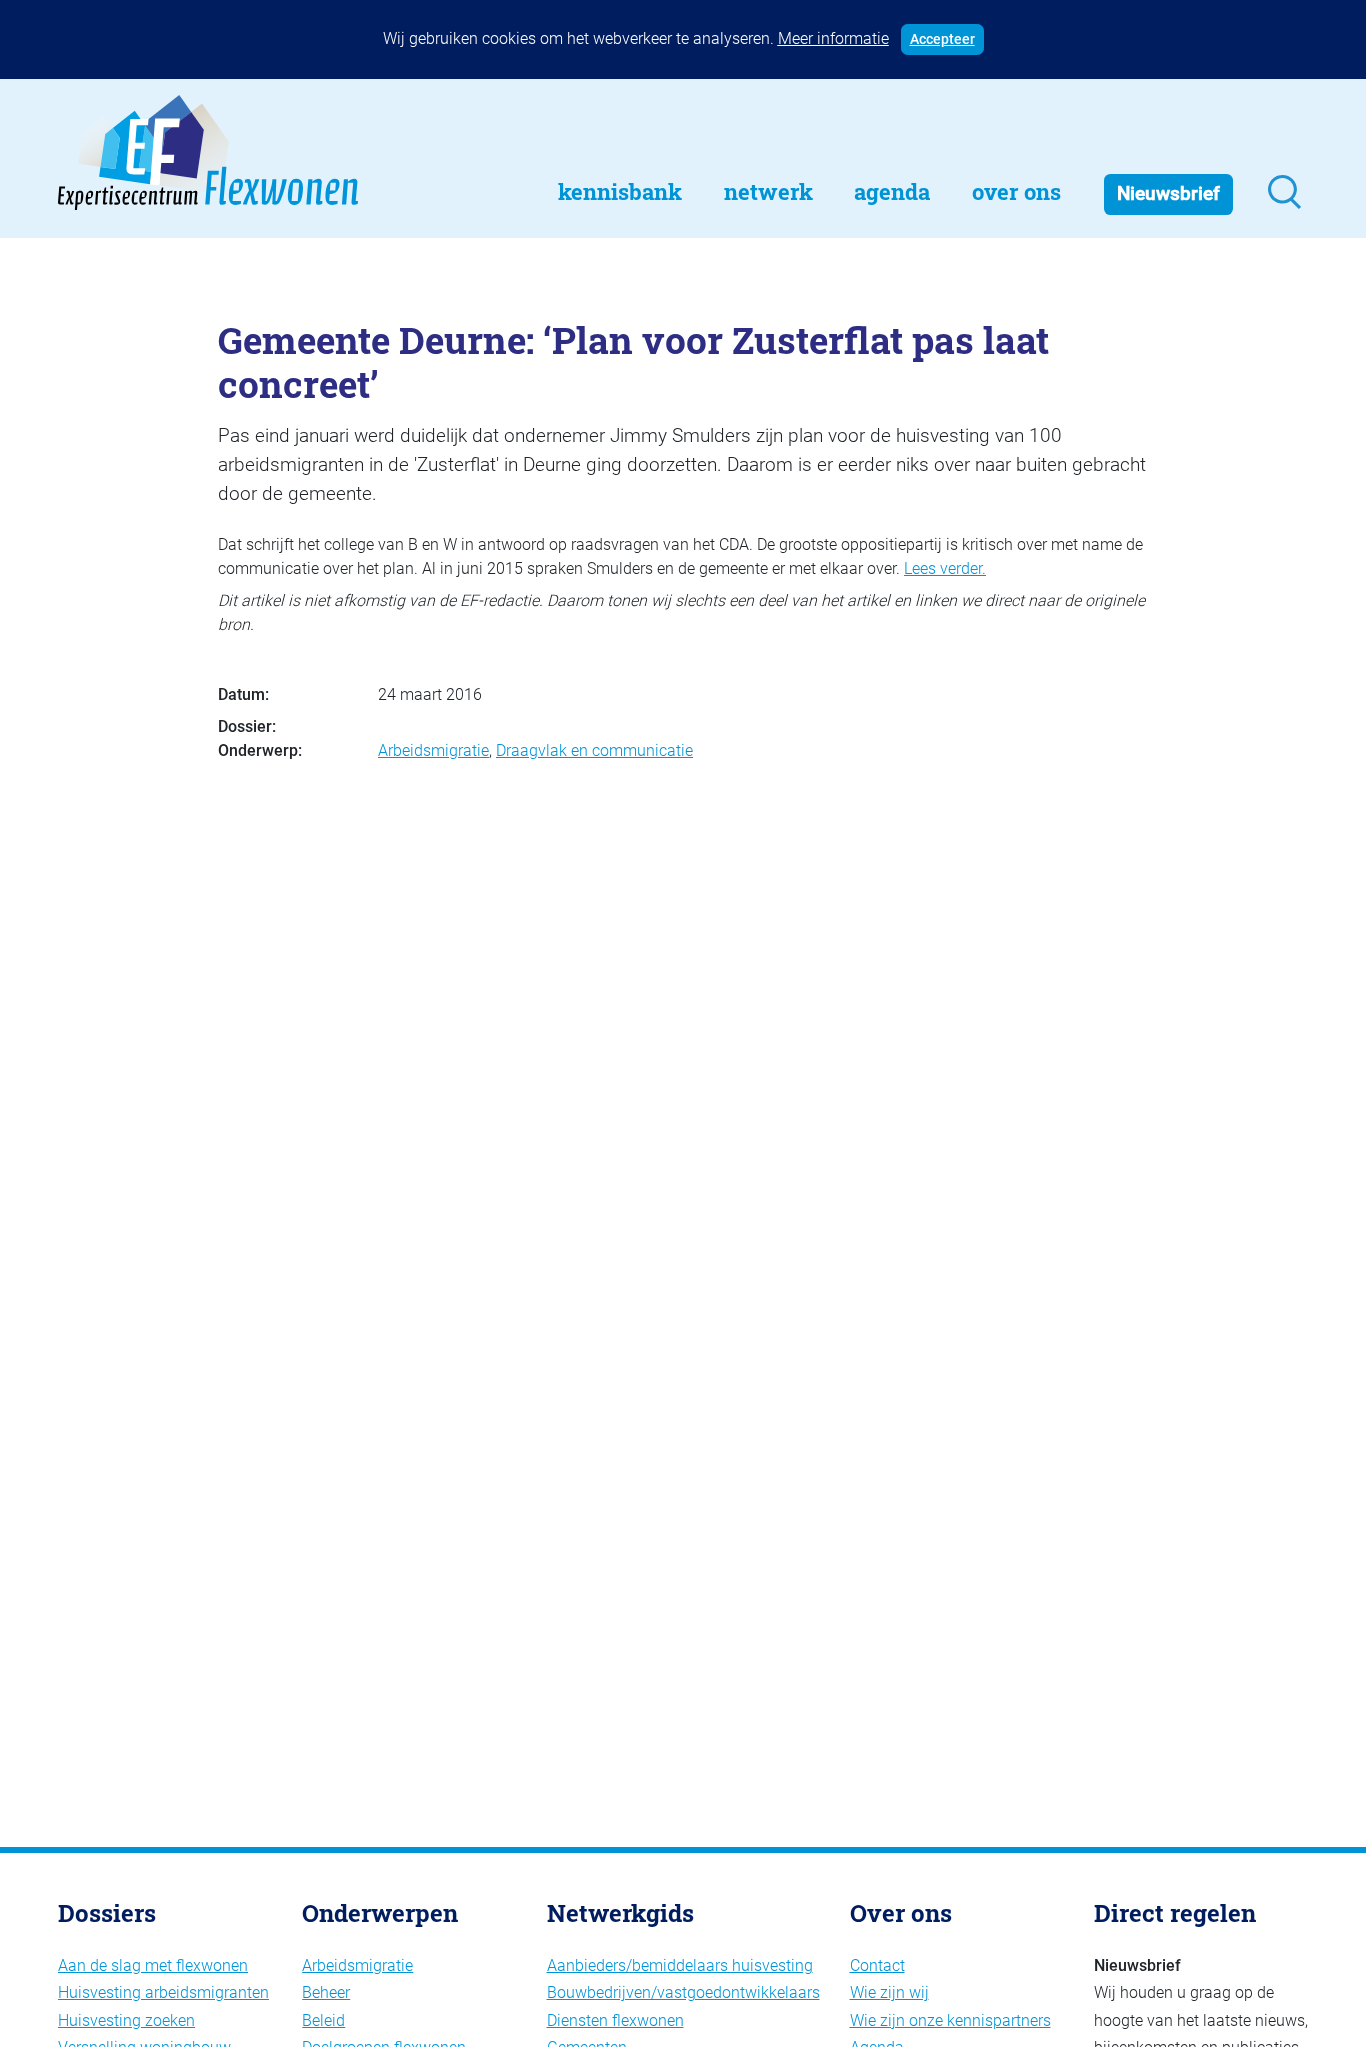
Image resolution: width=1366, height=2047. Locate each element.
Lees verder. (945, 568)
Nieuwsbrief (1168, 193)
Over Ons (1016, 191)
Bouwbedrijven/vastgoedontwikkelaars (683, 1992)
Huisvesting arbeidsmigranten (163, 1992)
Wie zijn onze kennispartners (950, 2020)
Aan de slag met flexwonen (153, 1965)
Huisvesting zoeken (126, 2020)
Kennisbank (620, 191)
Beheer (326, 1992)
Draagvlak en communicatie (594, 750)
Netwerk (768, 191)
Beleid (323, 2020)
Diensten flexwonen (615, 2020)
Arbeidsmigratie (433, 750)
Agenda (892, 191)
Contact (877, 1965)
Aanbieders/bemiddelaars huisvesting (680, 1965)
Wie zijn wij (889, 1992)
